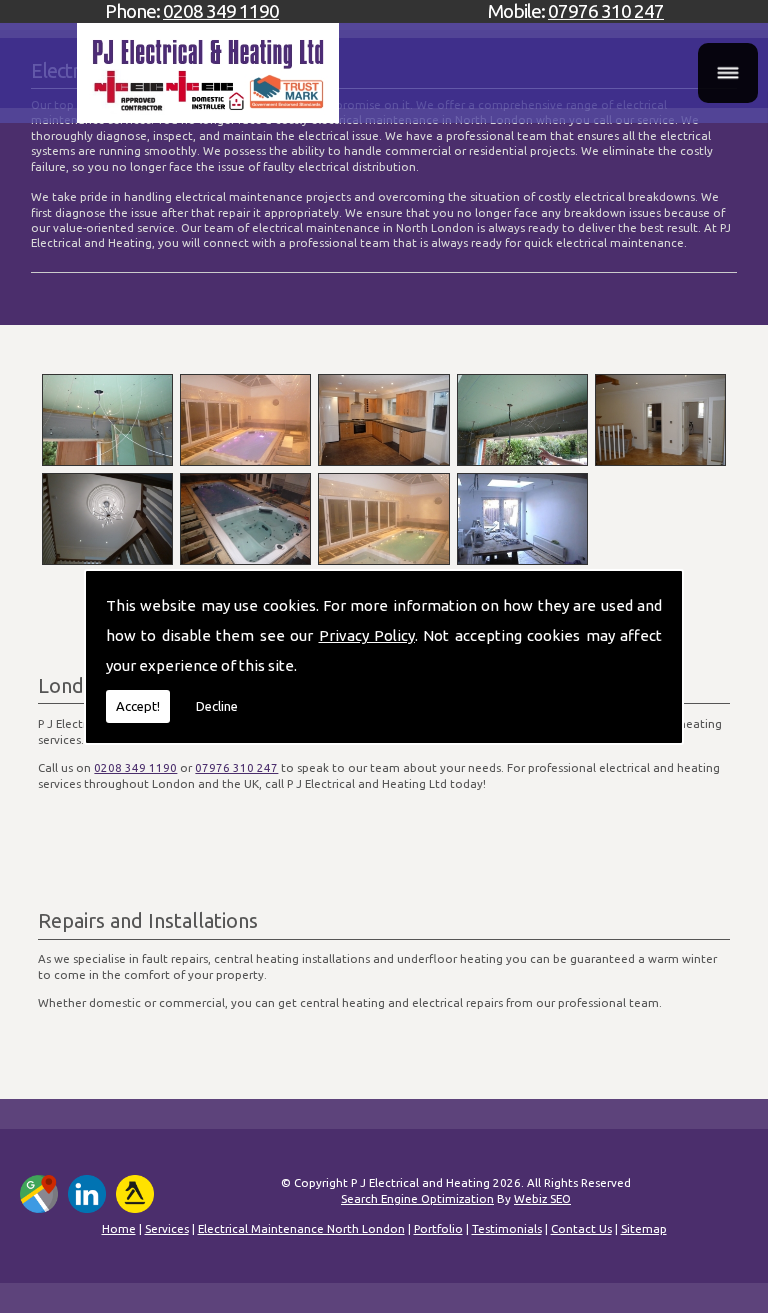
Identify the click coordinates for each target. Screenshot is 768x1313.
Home (119, 1228)
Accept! (138, 706)
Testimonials (507, 1228)
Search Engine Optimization (417, 1198)
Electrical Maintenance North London (301, 1228)
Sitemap (644, 1228)
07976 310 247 (606, 11)
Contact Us (581, 1228)
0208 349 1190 (221, 11)
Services (167, 1228)
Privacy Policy (367, 635)
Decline (217, 706)
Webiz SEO (542, 1198)
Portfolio (438, 1228)
